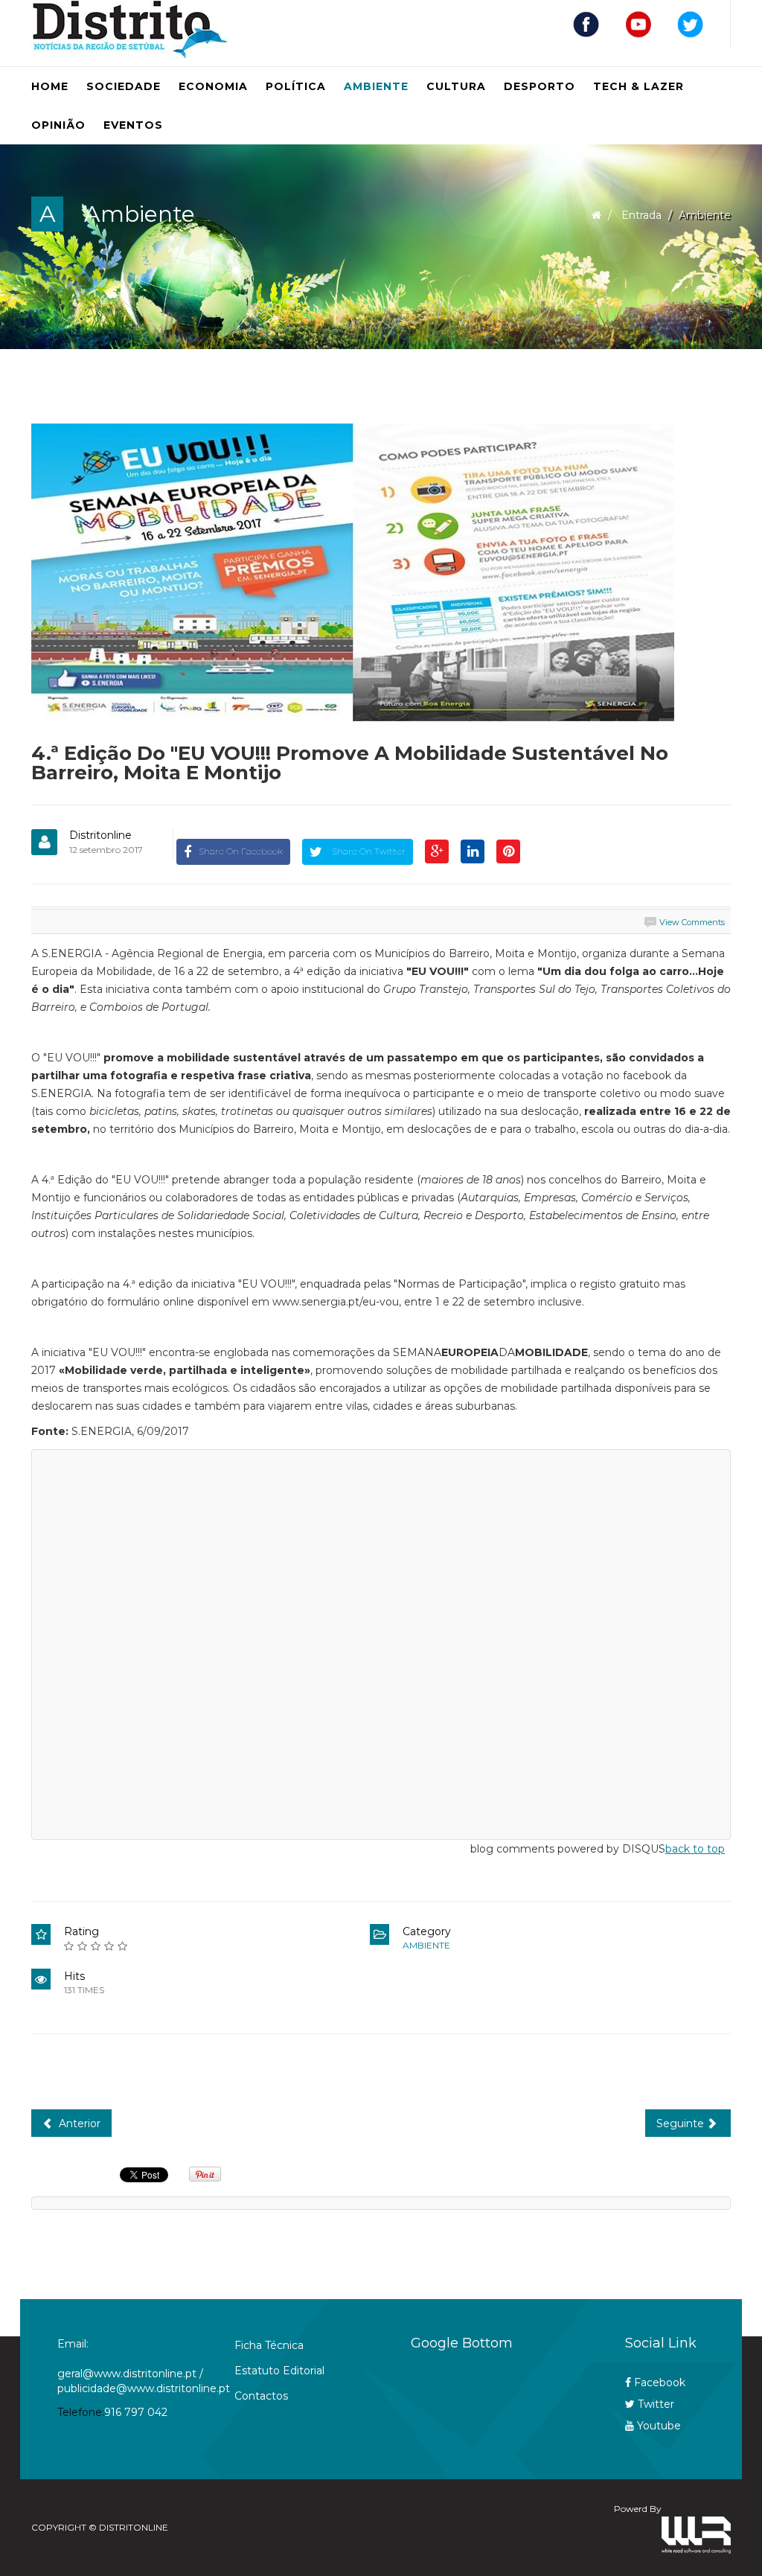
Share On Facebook (241, 851)
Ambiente (376, 86)
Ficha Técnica (269, 2345)
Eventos (133, 125)
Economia (213, 86)
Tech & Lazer (638, 86)
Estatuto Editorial (279, 2371)
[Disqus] (381, 1642)
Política (296, 86)
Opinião (58, 125)
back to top (695, 1849)
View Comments (692, 922)
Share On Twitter (368, 851)
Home (50, 86)
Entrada (641, 215)
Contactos (261, 2396)
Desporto (540, 86)
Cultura (456, 86)
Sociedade (124, 86)
